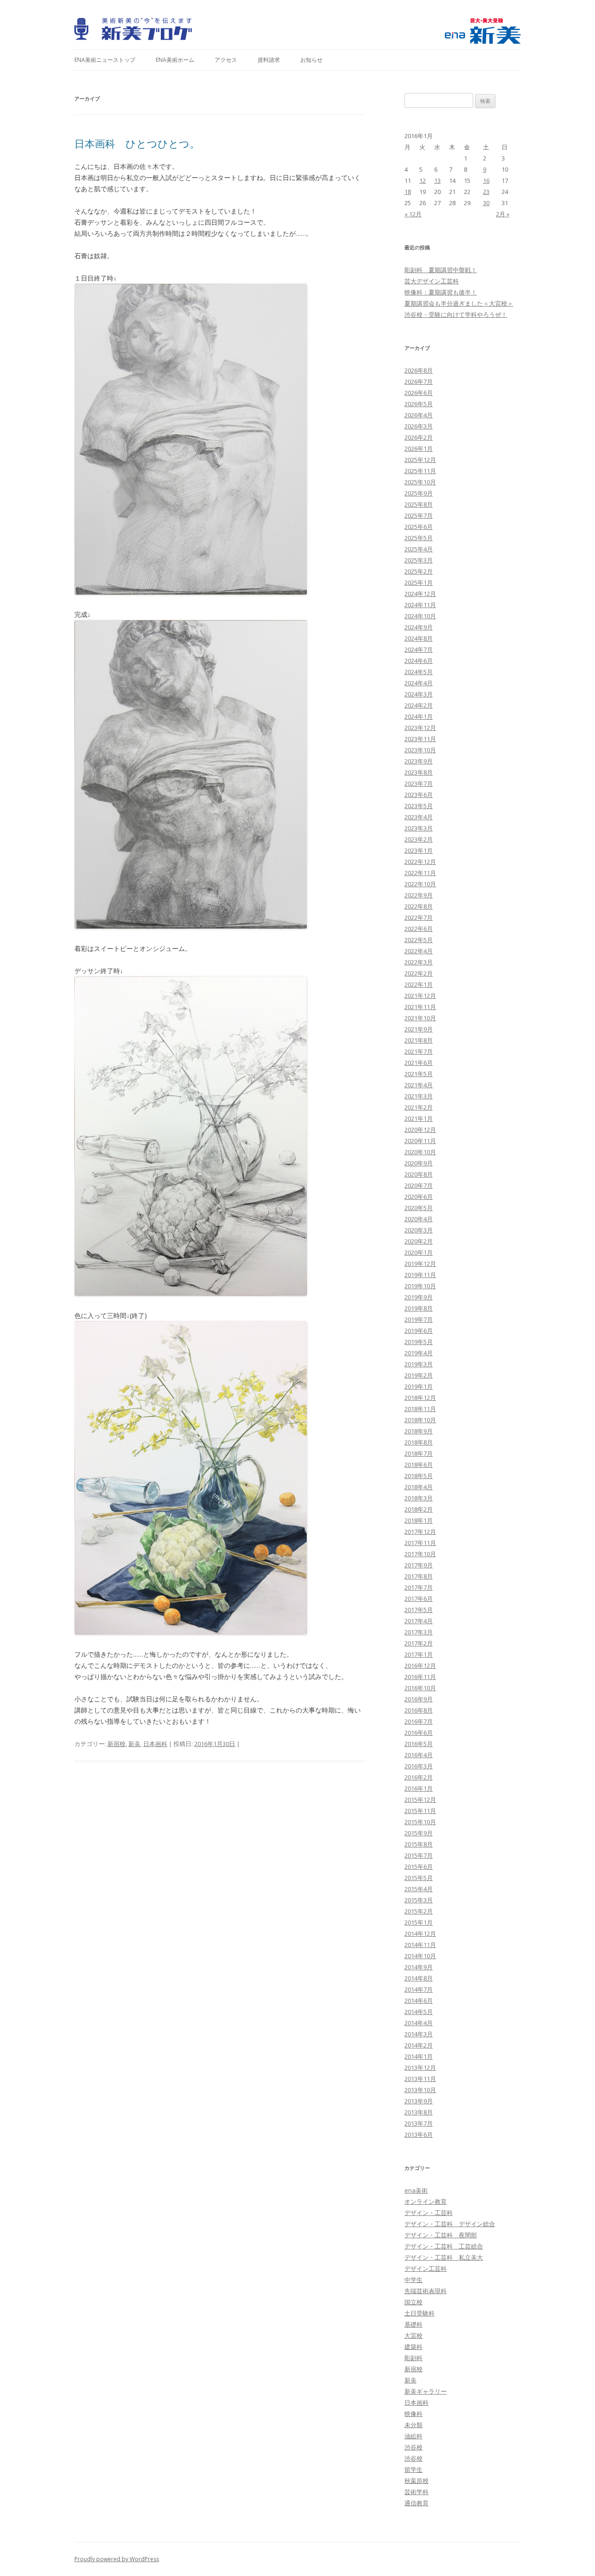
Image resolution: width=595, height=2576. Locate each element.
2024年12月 (420, 594)
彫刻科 (413, 2358)
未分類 (413, 2425)
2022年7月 (419, 917)
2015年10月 (420, 1822)
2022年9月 (419, 895)
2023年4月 (419, 817)
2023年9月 (419, 761)
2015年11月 (420, 1811)
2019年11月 (420, 1275)
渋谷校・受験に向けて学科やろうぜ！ (456, 314)
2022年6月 (419, 929)
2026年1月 (419, 448)
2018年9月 (419, 1431)
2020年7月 (419, 1185)
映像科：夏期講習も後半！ (441, 292)
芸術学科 (416, 2492)
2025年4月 (419, 549)
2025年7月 (419, 515)
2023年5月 (419, 806)
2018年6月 (419, 1465)
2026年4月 (419, 415)
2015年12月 (420, 1800)
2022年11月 (420, 873)
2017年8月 (419, 1576)
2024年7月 (419, 649)
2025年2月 (419, 571)
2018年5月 (419, 1476)
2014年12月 (420, 1934)
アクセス (226, 60)
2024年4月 (419, 683)
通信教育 (416, 2503)
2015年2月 (419, 1911)
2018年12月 (420, 1398)
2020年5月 (419, 1208)
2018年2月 (419, 1509)
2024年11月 (420, 605)
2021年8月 (419, 1040)
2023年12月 (420, 728)
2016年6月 (419, 1733)
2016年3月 (419, 1766)
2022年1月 (419, 984)
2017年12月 (420, 1532)
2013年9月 (419, 2101)
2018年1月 (419, 1520)
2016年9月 (419, 1699)
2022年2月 (419, 973)
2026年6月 (419, 393)
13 (437, 181)
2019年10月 (420, 1286)
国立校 (413, 2302)
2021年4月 (419, 1085)
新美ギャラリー (426, 2391)
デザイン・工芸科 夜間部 (441, 2235)
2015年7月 (419, 1855)
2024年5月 (419, 672)
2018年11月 (420, 1409)
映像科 (413, 2414)
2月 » (503, 214)
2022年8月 (419, 906)
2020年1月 (419, 1252)
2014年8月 (419, 1978)
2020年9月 (419, 1163)
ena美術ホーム (175, 60)
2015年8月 (419, 1844)
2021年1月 (419, 1118)
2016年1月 (419, 1788)
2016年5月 (419, 1744)
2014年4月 (419, 2023)
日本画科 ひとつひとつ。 (137, 143)
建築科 (413, 2347)
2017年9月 (419, 1565)
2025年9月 (419, 493)
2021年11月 (420, 1007)
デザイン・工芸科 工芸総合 (444, 2246)
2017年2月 (419, 1643)
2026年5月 (419, 404)
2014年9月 (419, 1967)
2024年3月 (419, 694)
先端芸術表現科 (426, 2291)
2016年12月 (420, 1666)
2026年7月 (419, 381)
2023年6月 (419, 795)
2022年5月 (419, 940)
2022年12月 (420, 862)
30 (486, 203)
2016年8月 (419, 1710)
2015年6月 (419, 1867)
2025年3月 (419, 560)
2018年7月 (419, 1453)
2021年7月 (419, 1051)
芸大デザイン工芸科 (432, 281)
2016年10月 (420, 1688)
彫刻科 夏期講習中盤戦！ (441, 270)
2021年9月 (419, 1029)
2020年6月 (419, 1197)
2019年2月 (419, 1375)
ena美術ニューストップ (105, 60)
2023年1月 (419, 850)
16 (486, 181)
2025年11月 (420, 471)
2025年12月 (420, 460)
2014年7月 (419, 1989)
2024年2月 (419, 705)
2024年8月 (419, 638)
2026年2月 (419, 437)
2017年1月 (419, 1654)
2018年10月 (420, 1420)
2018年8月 (419, 1442)
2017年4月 (419, 1621)
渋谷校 (413, 2447)
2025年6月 (419, 527)
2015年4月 (419, 1889)
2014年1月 (419, 2056)
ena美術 (416, 2190)
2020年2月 (419, 1241)
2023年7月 (419, 783)
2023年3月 (419, 828)
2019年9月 (419, 1297)
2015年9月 (419, 1833)
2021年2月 (419, 1107)
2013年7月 (419, 2123)
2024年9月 (419, 627)
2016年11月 (420, 1677)
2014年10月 (420, 1956)
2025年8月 (419, 504)
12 (423, 181)
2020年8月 (419, 1174)
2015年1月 (419, 1922)
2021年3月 (419, 1096)
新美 (134, 1744)
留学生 (413, 2469)
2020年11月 (420, 1141)
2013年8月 (419, 2112)
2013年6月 (419, 2134)
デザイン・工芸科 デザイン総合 (450, 2224)
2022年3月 (419, 962)
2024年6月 (419, 661)
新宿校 (116, 1744)
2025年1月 (419, 582)
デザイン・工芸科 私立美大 (444, 2257)
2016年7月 (419, 1721)
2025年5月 (419, 538)
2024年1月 (419, 716)
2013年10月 (420, 2090)
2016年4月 (419, 1755)
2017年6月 (419, 1599)
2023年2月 (419, 839)
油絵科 (413, 2436)
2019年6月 (419, 1331)
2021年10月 (420, 1018)
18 (408, 192)
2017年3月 (419, 1632)
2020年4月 (419, 1219)
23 (486, 192)
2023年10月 (420, 750)
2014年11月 (420, 1945)
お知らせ (311, 60)
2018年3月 (419, 1498)
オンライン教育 (426, 2201)
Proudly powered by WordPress (117, 2559)
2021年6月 (419, 1063)
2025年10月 (420, 482)
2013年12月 (420, 2067)
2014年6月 (419, 2001)
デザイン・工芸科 (429, 2213)
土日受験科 (420, 2313)
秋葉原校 (416, 2481)
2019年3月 (419, 1364)
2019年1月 (419, 1386)
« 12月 (413, 214)
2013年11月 (420, 2079)
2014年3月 (419, 2034)
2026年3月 (419, 426)
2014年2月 (419, 2045)
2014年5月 (419, 2012)
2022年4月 (419, 951)
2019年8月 (419, 1308)
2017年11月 (420, 1543)
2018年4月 (419, 1487)
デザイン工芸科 (426, 2268)
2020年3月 (419, 1230)
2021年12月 (420, 996)
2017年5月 (419, 1610)
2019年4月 (419, 1353)
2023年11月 (420, 739)
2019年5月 (419, 1342)
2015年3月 (419, 1900)
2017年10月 (420, 1554)
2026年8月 (419, 370)
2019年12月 (420, 1264)
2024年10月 (420, 616)
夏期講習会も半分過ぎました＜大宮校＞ (459, 303)
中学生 (413, 2280)
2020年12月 (420, 1130)
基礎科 (413, 2324)
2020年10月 (420, 1152)
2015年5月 (419, 1878)
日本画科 (155, 1744)
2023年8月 (419, 772)
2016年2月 (419, 1777)
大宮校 (413, 2335)
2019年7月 (419, 1319)
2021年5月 (419, 1074)
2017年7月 (419, 1587)
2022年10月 (420, 884)
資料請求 (269, 60)
